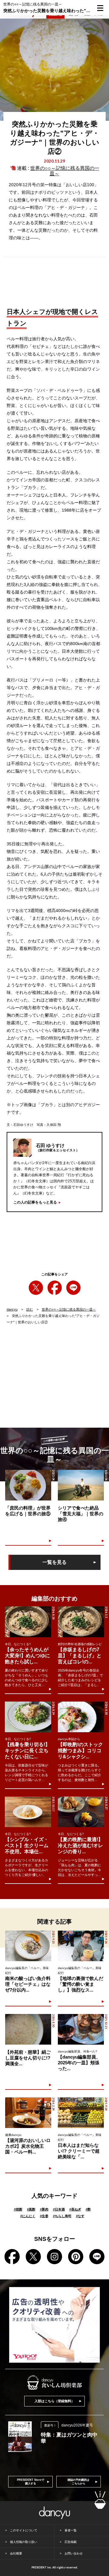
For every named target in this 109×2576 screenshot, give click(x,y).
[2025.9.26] (81, 1946)
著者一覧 (71, 2530)
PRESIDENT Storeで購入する (31, 2482)
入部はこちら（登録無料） (54, 2401)
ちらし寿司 (62, 2216)
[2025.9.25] (28, 1946)
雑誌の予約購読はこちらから (78, 2482)
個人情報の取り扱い (24, 2542)
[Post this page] (36, 1288)
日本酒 (59, 2209)
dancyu (12, 1309)
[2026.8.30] (28, 2029)
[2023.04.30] (28, 1485)
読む (30, 1309)
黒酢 (31, 2209)
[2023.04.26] (81, 1485)
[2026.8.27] (81, 1812)
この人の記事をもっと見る (35, 1202)
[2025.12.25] (81, 2029)
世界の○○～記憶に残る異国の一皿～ (69, 1309)
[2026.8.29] (28, 1717)
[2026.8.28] (28, 1622)
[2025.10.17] (28, 1812)
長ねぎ (75, 2209)
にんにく (28, 2216)
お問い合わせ (74, 2553)
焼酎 (18, 2209)
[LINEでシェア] (73, 1288)
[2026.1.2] (81, 1622)
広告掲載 (71, 2542)
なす (80, 2216)
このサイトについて (24, 2530)
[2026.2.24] (28, 2113)
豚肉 (44, 2209)
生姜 (44, 2216)
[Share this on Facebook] (55, 1288)
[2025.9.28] (81, 2113)
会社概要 (16, 2553)
